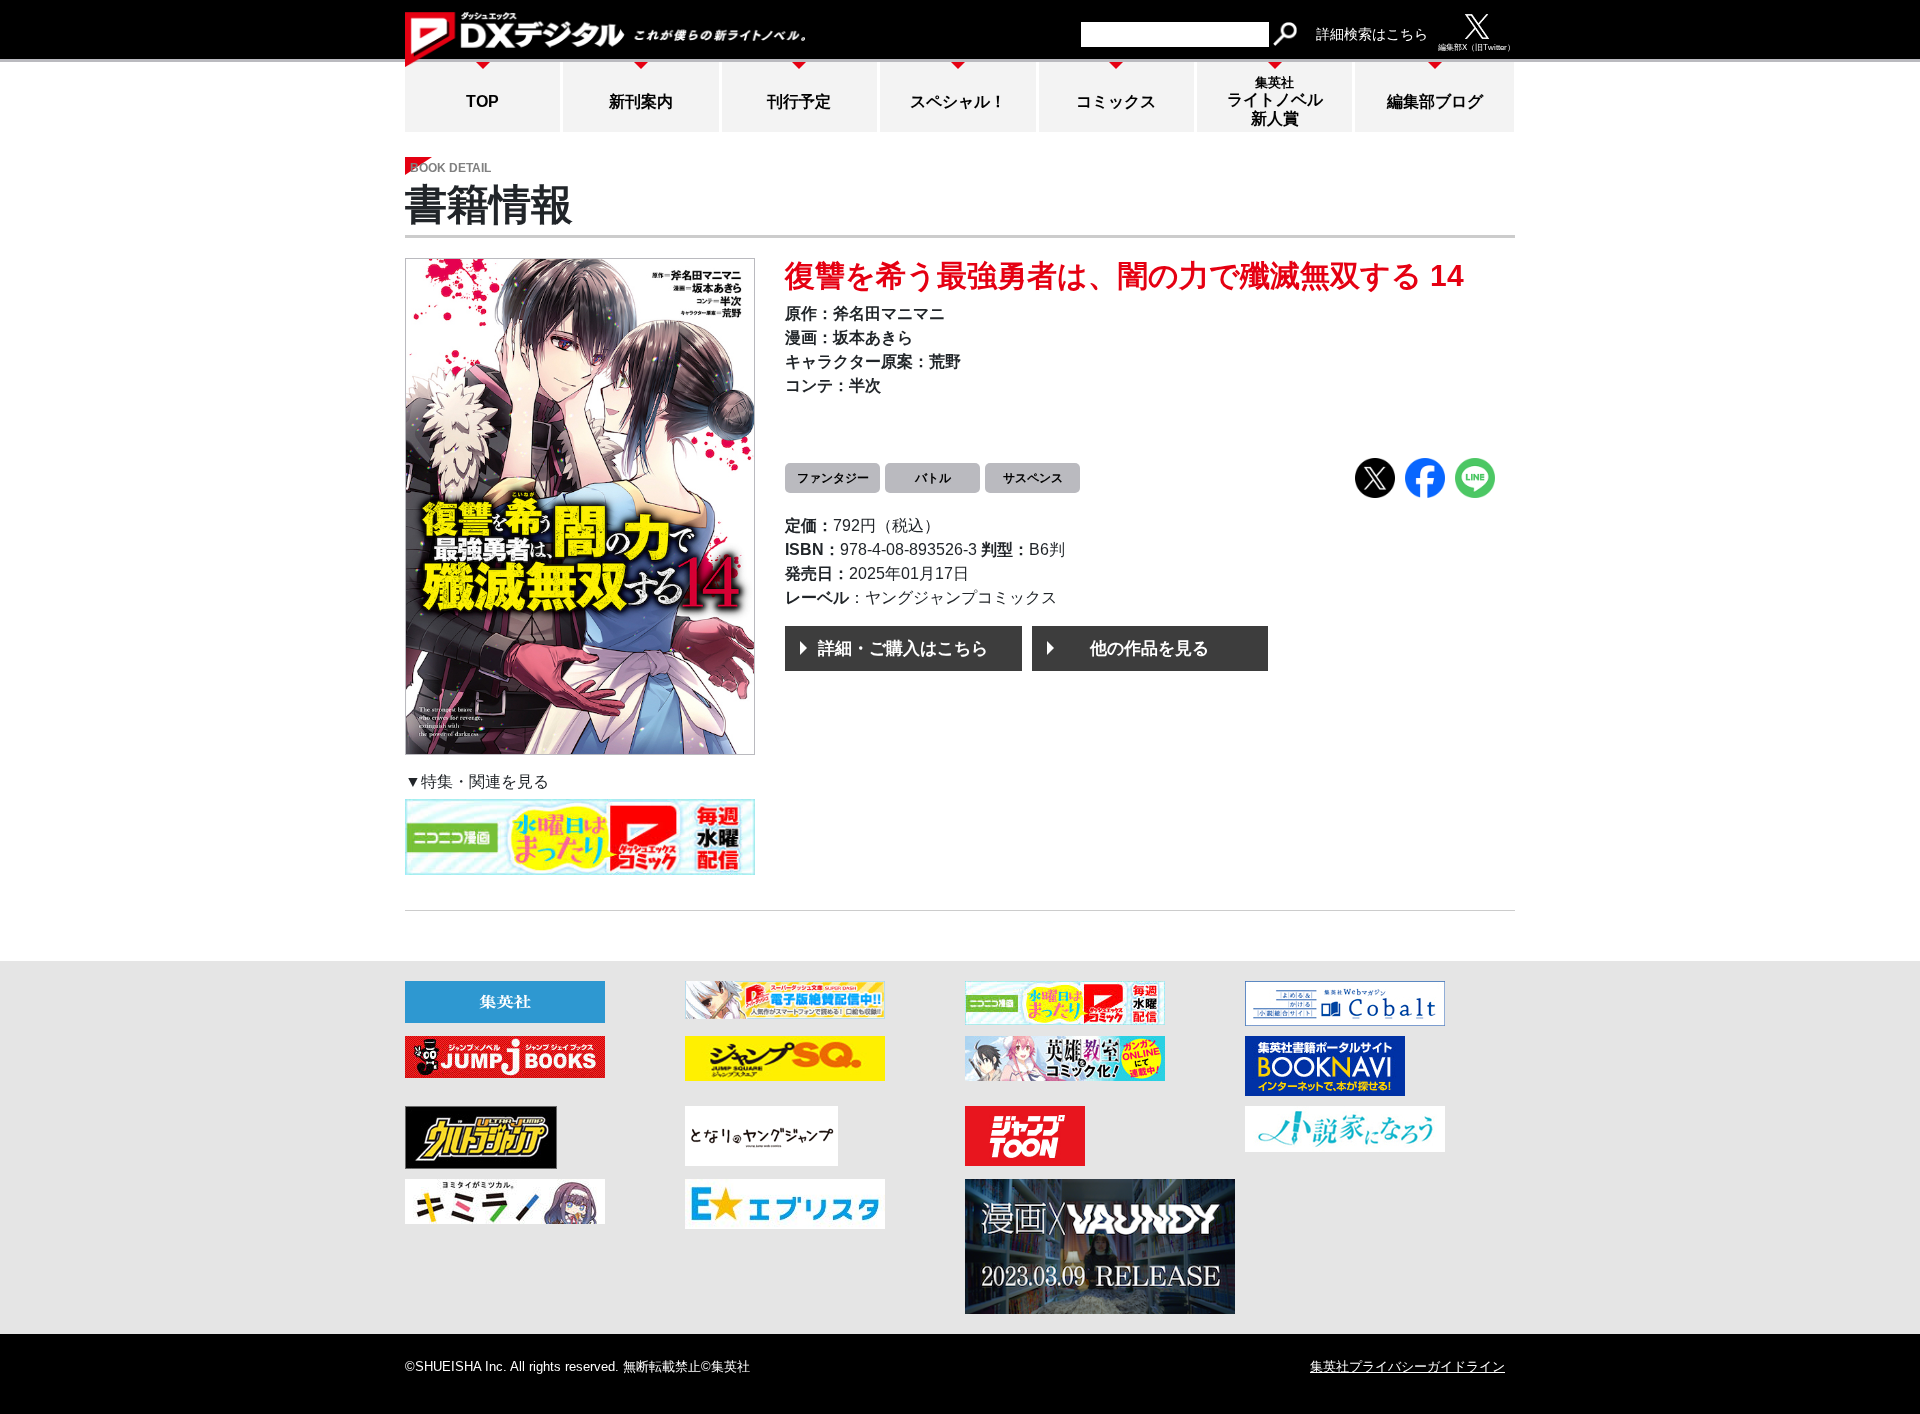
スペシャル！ (958, 101)
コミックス (1116, 101)
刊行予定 (799, 101)
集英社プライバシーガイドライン (1407, 1366)
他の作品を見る (1149, 648)
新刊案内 (641, 101)
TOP (482, 101)
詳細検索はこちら (1372, 34)
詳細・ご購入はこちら (903, 648)
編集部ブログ (1435, 101)
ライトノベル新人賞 (1275, 101)
